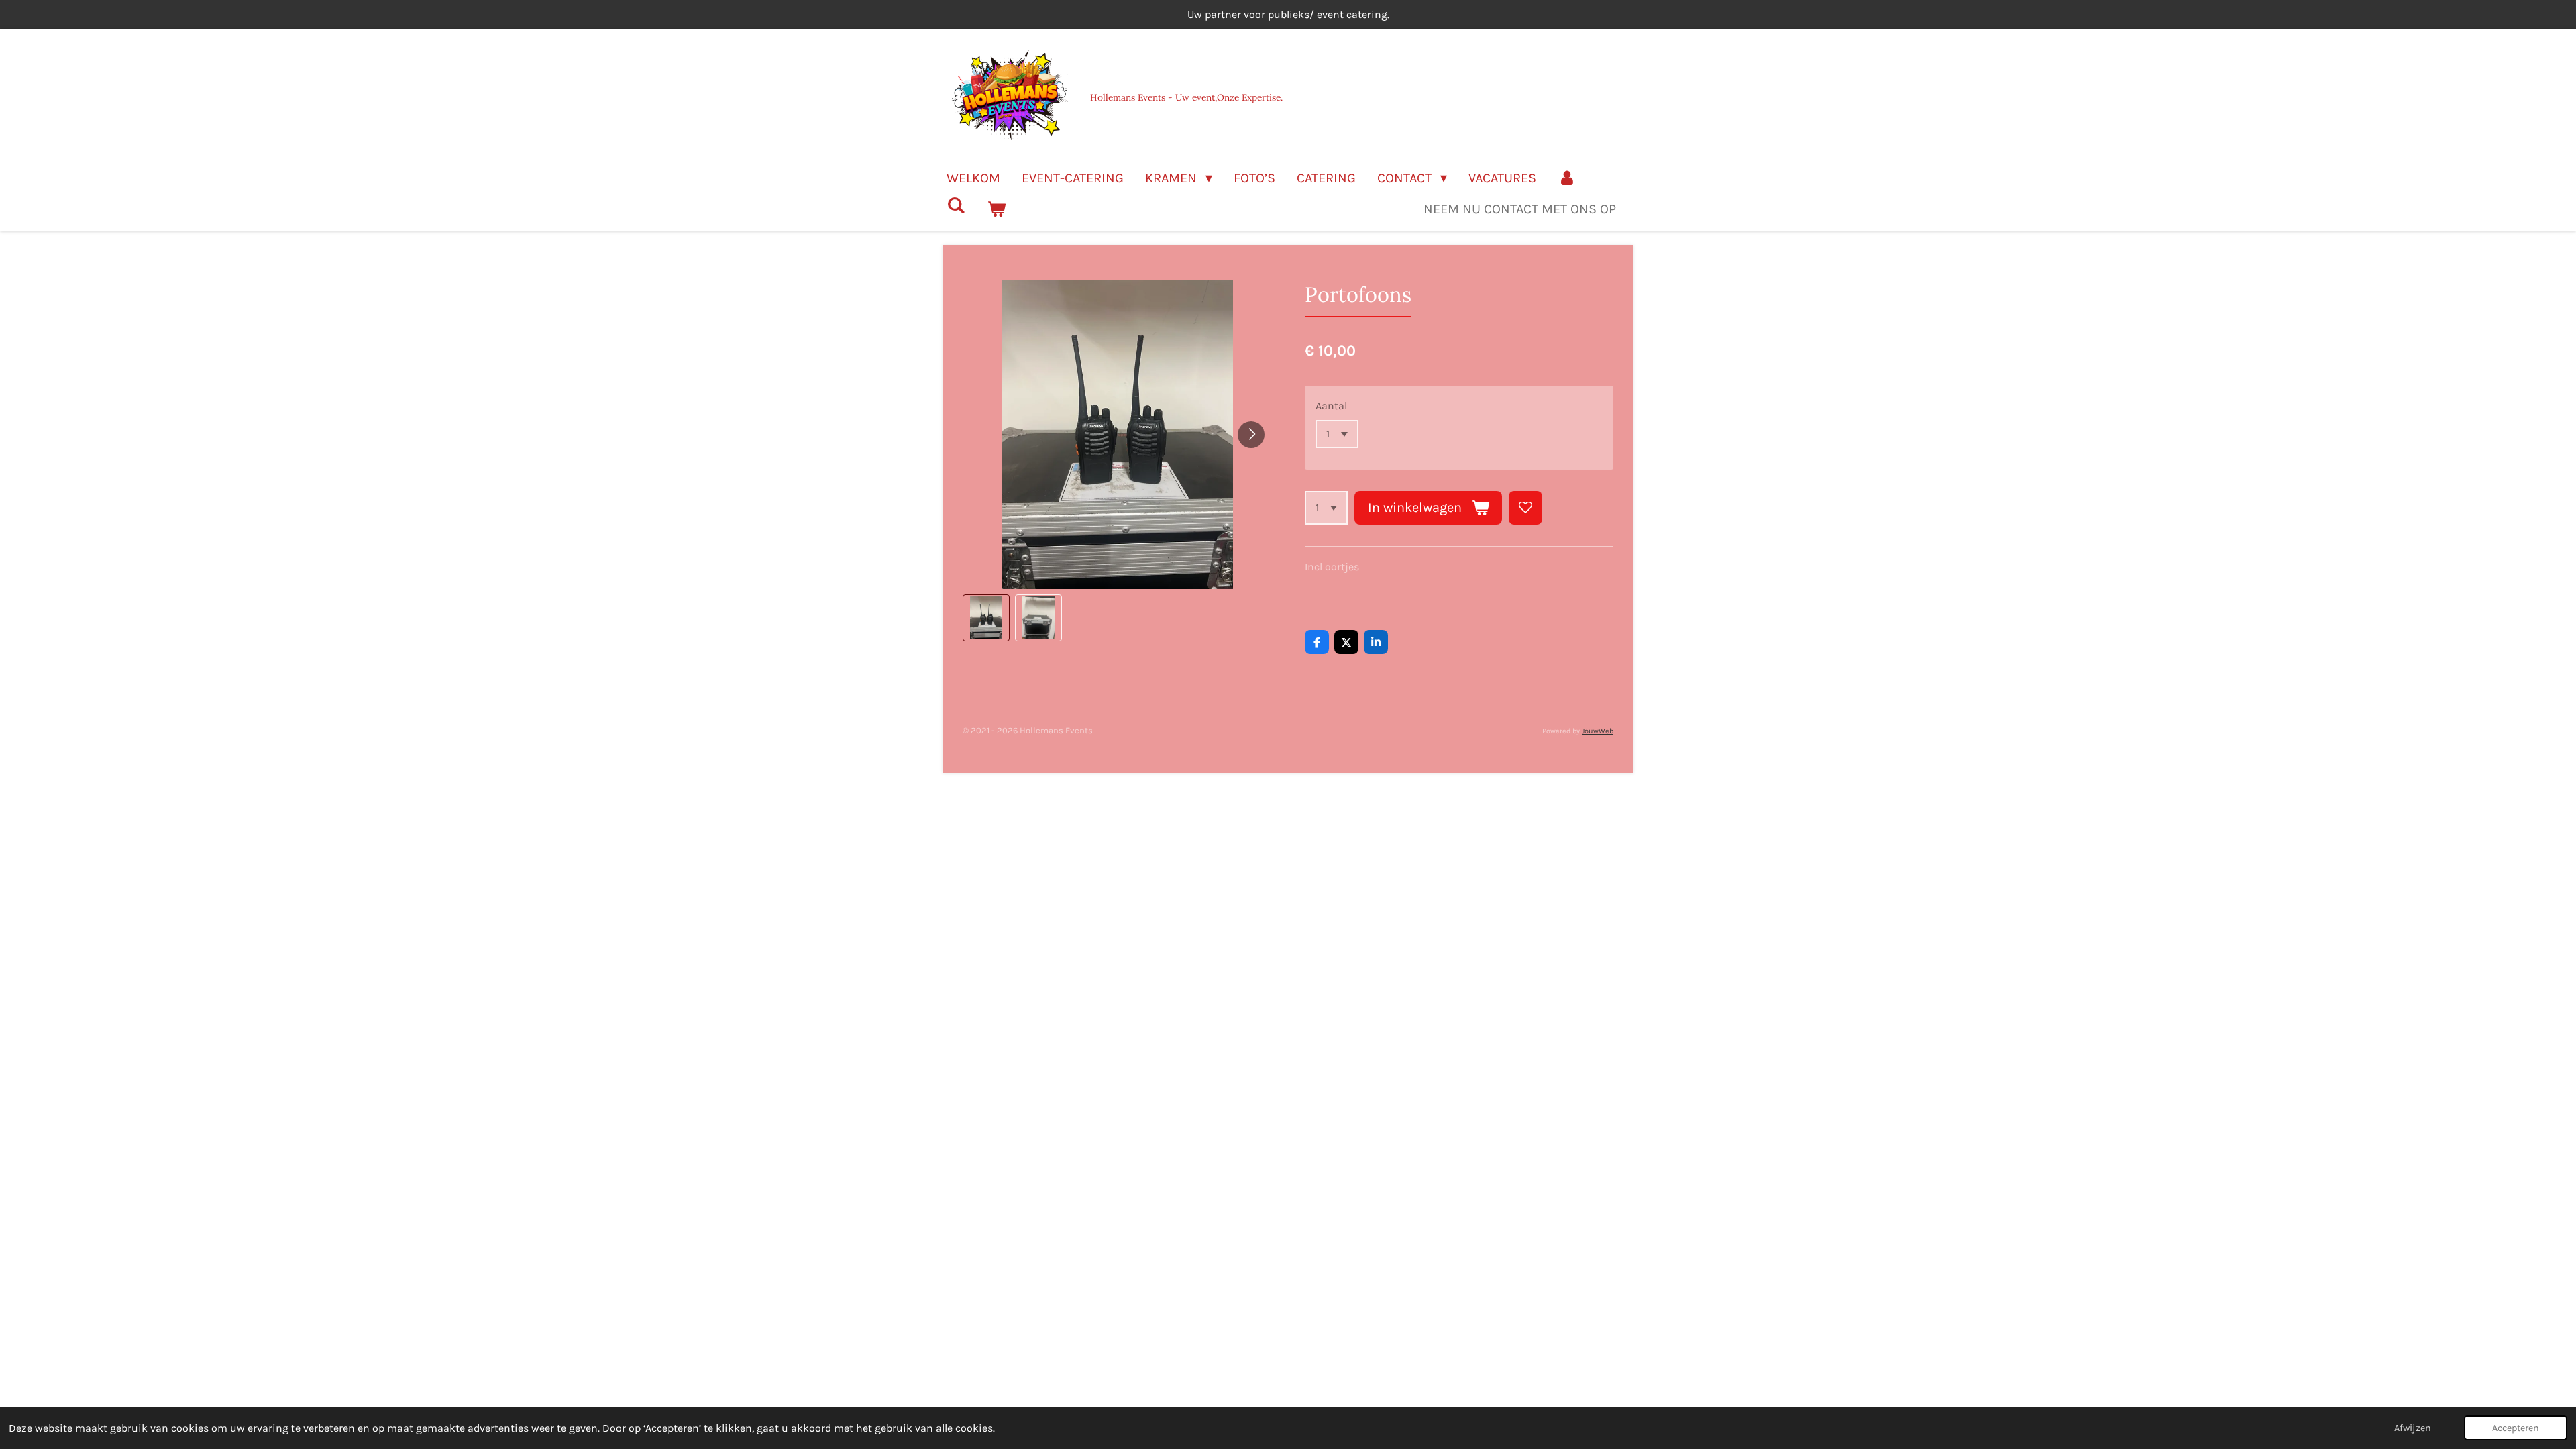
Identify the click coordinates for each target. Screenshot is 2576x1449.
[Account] (1567, 178)
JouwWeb (1598, 731)
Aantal (1331, 406)
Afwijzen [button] (2413, 1428)
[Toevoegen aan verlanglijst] (1525, 508)
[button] (986, 618)
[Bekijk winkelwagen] (996, 209)
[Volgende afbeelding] (1251, 435)
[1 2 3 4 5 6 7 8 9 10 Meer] (1326, 508)
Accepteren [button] (2516, 1428)
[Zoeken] (956, 206)
